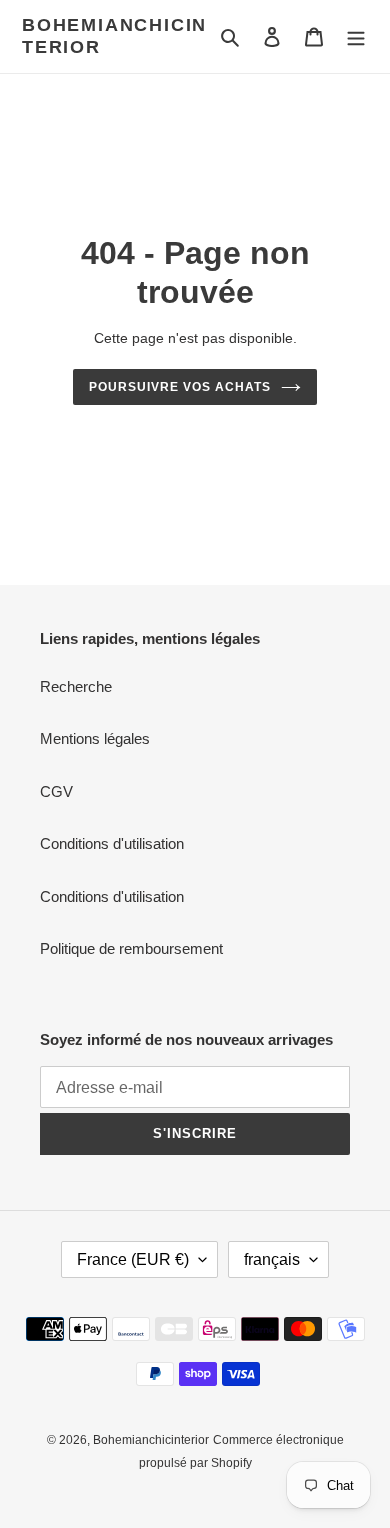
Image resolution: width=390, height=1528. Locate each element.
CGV (56, 791)
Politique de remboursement (131, 948)
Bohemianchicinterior (114, 36)
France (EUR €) (133, 1259)
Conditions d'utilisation (112, 843)
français (272, 1259)
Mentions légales (95, 738)
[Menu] (356, 36)
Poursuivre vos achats (179, 387)
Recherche (76, 686)
